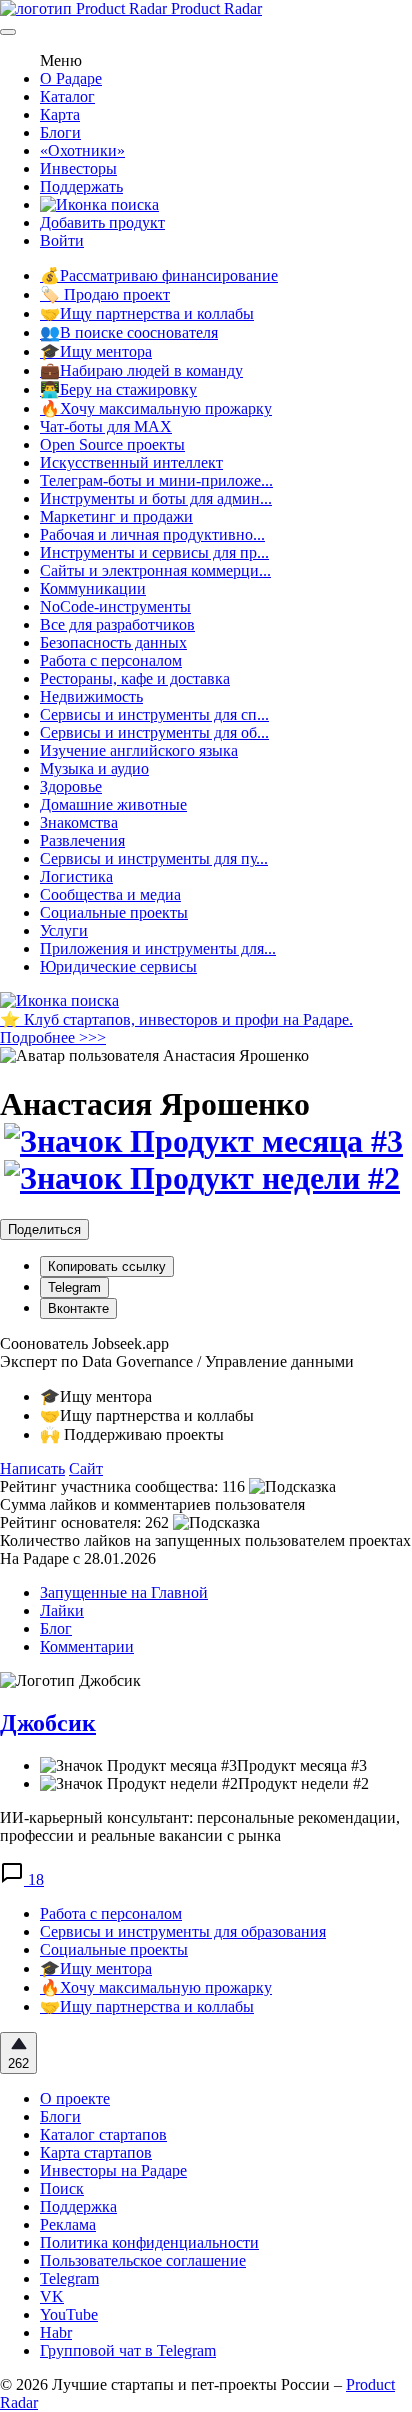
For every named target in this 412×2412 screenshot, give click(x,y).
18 (34, 1879)
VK (52, 2296)
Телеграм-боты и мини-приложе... (156, 480)
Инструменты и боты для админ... (156, 498)
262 (18, 2063)
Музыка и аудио (94, 768)
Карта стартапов (96, 2152)
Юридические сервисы (118, 966)
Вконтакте (78, 1308)
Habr (56, 2332)
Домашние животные (113, 804)
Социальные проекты (114, 912)
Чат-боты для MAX (106, 426)
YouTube (69, 2314)
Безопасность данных (113, 642)
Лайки (62, 1610)
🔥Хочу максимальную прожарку (156, 408)
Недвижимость (91, 696)
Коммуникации (93, 588)
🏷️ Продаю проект (105, 294)
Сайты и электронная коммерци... (155, 570)
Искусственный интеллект (131, 462)
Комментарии (87, 1646)
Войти (62, 240)
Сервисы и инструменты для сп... (154, 714)
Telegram (74, 1287)
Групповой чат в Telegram (128, 2350)
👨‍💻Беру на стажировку (118, 389)
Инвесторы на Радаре (113, 2170)
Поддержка (78, 2206)
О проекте (75, 2098)
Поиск (62, 2188)
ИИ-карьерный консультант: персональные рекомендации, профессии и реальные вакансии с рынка (200, 1826)
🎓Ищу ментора (96, 351)
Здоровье (71, 786)
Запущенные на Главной (124, 1592)
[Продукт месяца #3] (201, 1141)
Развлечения (82, 840)
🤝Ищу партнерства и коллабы (147, 313)
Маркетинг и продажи (116, 516)
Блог (56, 1628)
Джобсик (48, 1723)
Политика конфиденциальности (149, 2242)
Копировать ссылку (107, 1266)
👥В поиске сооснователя (129, 332)
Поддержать (81, 186)
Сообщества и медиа (110, 894)
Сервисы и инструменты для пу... (154, 858)
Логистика (76, 876)
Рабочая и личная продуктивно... (152, 534)
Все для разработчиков (117, 624)
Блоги (60, 132)
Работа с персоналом (111, 660)
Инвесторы (78, 168)
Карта (60, 114)
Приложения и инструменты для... (158, 948)
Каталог (67, 96)
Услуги (64, 930)
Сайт (86, 1468)
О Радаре (71, 78)
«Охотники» (82, 150)
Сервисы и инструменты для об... (154, 732)
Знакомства (79, 822)
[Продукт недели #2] (200, 1178)
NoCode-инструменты (115, 606)
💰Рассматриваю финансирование (159, 275)
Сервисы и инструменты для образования (183, 1931)
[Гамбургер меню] (8, 32)
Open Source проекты (112, 444)
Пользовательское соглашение (143, 2260)
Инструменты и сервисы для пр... (154, 552)
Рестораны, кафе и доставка (135, 678)
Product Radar (214, 8)
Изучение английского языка (139, 750)
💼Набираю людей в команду (141, 370)
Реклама (68, 2224)
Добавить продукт (102, 222)
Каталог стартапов (103, 2134)
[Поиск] (99, 204)
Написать (32, 1468)
